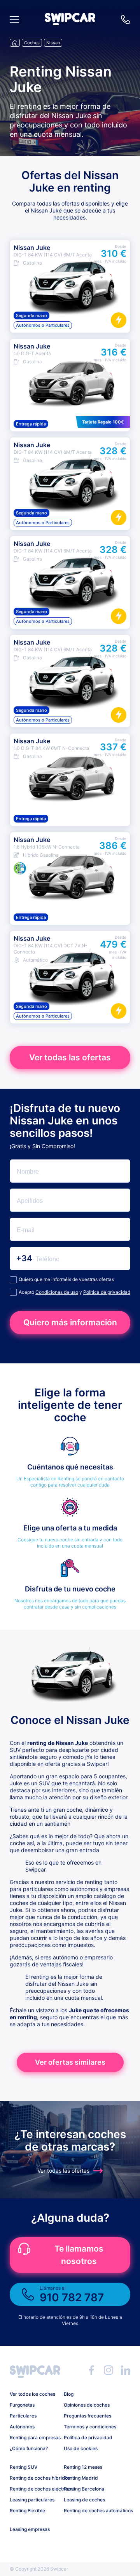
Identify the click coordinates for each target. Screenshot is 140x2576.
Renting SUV (24, 2467)
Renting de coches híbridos (34, 2478)
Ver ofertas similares (70, 2062)
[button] (70, 23)
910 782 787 (126, 19)
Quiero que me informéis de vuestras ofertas (66, 1279)
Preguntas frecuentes (87, 2416)
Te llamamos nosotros (79, 2255)
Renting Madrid (81, 2478)
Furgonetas (22, 2405)
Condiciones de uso (57, 1292)
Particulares (23, 2416)
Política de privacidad (107, 1292)
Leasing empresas (30, 2529)
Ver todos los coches (32, 2394)
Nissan (53, 43)
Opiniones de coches (87, 2405)
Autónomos (22, 2427)
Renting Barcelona (84, 2489)
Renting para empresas (34, 2437)
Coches (32, 43)
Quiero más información (70, 1322)
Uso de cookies (81, 2448)
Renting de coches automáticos (88, 2511)
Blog (69, 2394)
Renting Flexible (27, 2511)
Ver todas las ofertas (70, 1057)
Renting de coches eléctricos (34, 2489)
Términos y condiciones (88, 2427)
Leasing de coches (84, 2500)
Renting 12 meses (83, 2467)
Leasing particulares (32, 2500)
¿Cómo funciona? (29, 2448)
